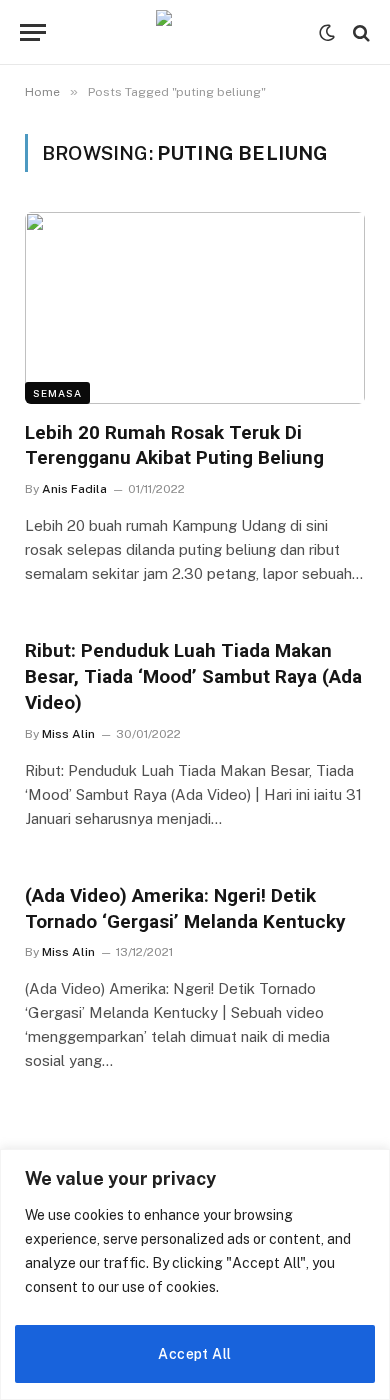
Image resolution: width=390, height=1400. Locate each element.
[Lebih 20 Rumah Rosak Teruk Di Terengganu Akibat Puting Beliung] (195, 307)
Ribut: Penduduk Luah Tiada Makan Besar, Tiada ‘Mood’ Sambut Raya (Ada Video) (193, 676)
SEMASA (57, 393)
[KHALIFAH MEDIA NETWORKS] (195, 32)
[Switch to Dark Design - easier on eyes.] (327, 33)
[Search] (359, 32)
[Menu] (33, 32)
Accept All (194, 1354)
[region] (195, 1274)
